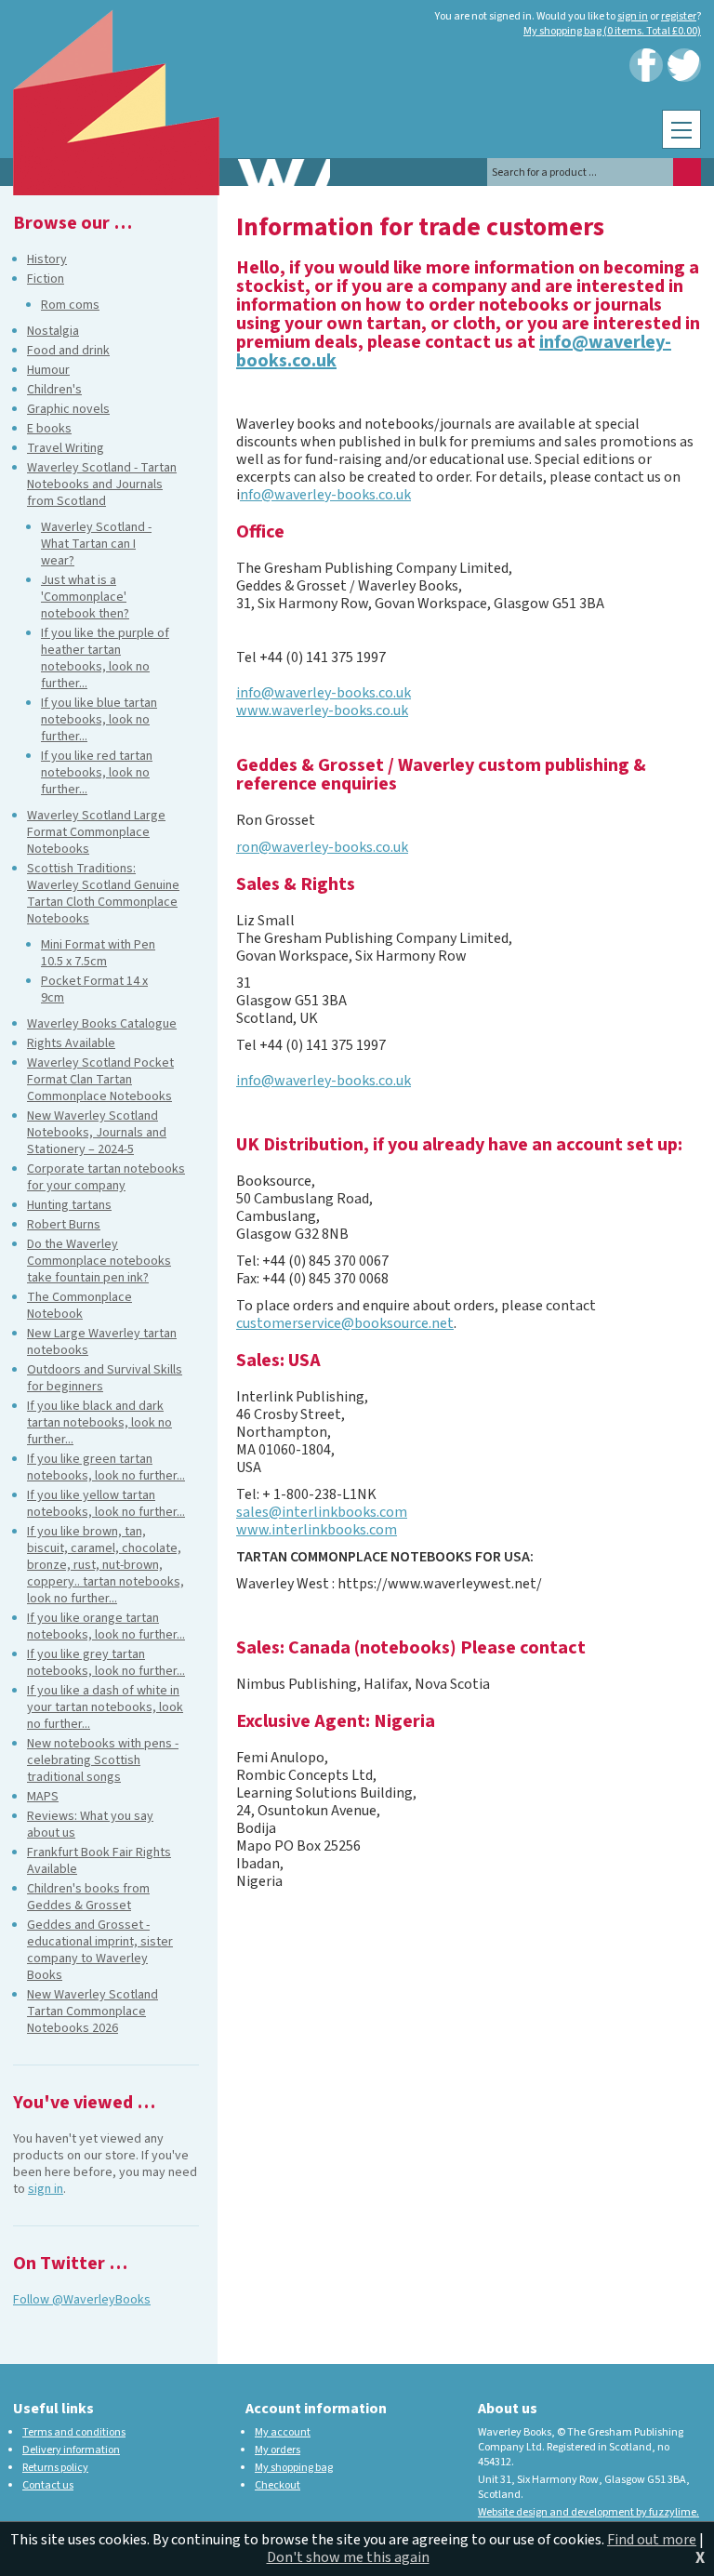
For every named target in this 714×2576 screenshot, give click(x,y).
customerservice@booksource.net (345, 1323)
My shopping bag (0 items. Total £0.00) (612, 31)
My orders (278, 2450)
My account (283, 2432)
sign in (633, 16)
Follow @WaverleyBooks (82, 2300)
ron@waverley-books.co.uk (322, 847)
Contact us (48, 2485)
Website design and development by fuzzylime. (588, 2512)
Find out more (652, 2540)
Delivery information (71, 2450)
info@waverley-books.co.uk (324, 1081)
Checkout (278, 2485)
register (679, 16)
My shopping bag (294, 2468)
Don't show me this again (348, 2557)
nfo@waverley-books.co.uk (325, 495)
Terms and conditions (74, 2432)
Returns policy (55, 2468)
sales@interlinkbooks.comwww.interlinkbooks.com (322, 1521)
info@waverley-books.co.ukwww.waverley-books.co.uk (324, 702)
